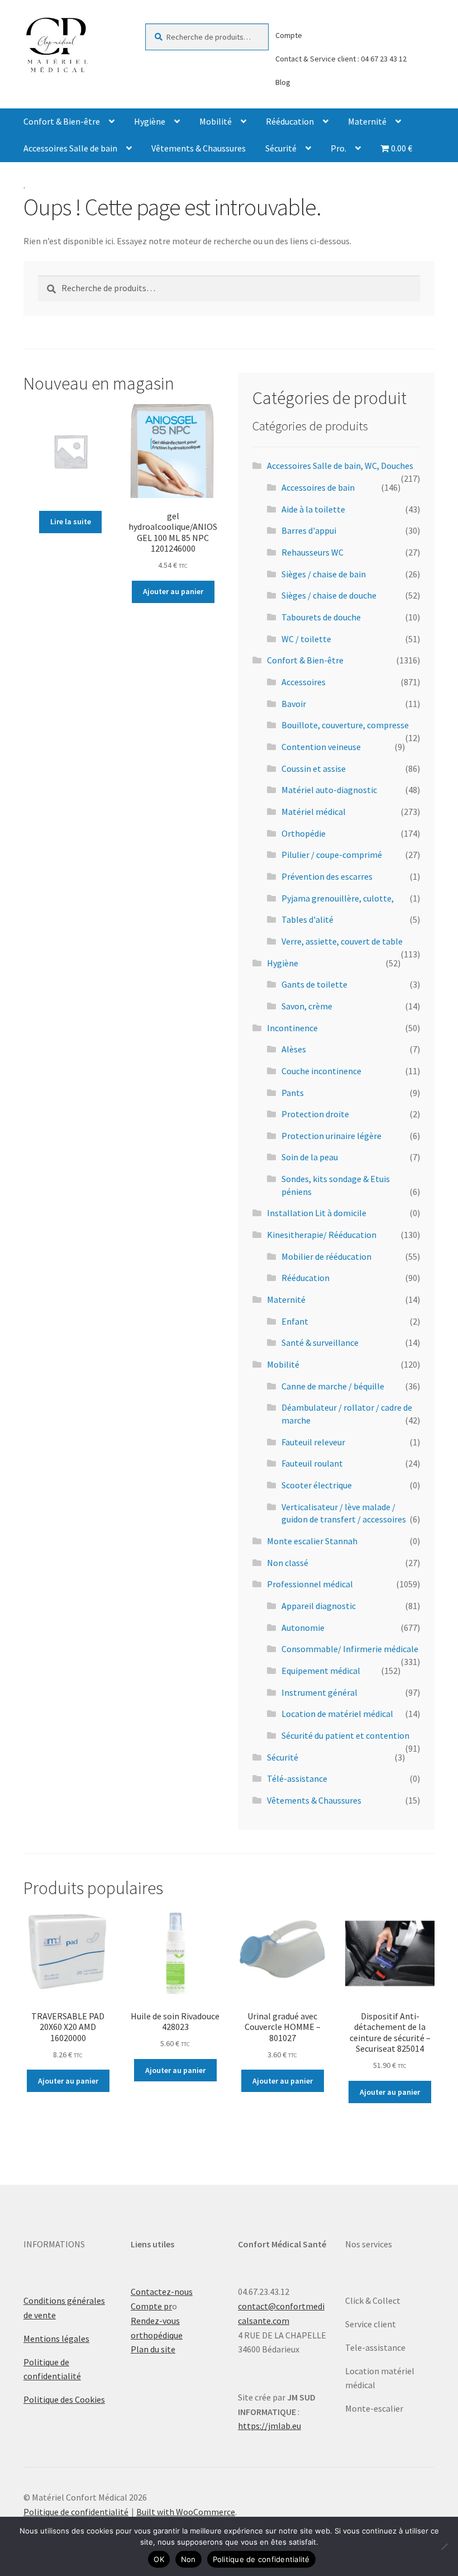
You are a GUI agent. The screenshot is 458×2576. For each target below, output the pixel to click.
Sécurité (281, 148)
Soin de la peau (310, 1157)
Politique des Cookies (64, 2399)
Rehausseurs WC (313, 552)
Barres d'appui (309, 530)
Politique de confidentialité (76, 2512)
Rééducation (290, 121)
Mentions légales (56, 2338)
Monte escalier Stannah (312, 1541)
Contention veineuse (321, 747)
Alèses (294, 1049)
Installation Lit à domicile (317, 1213)
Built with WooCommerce (186, 2512)
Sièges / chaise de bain (324, 574)
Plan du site (153, 2349)
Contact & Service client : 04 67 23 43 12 (341, 59)
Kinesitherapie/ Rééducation (322, 1235)
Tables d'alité (307, 919)
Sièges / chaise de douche (329, 595)
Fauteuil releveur (313, 1442)
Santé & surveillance (320, 1342)
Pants (293, 1093)
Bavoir (294, 704)
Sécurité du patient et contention (345, 1735)
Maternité (367, 121)
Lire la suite (71, 521)
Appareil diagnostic (319, 1606)
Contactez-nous (162, 2292)
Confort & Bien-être (62, 121)
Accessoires (304, 682)
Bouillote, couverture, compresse (345, 725)
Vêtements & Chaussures (199, 148)
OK (159, 2559)
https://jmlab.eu (269, 2426)
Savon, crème (307, 1006)
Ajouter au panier (173, 591)
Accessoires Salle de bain (70, 148)
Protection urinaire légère (331, 1136)
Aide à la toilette (313, 509)
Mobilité (216, 121)
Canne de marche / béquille (333, 1386)
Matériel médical (314, 812)
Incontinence (292, 1028)
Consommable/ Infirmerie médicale (350, 1649)
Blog (283, 82)
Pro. (338, 148)
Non (189, 2559)
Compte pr (151, 2306)
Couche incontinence (321, 1071)
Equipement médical (321, 1671)
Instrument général (319, 1692)
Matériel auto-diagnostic (329, 790)
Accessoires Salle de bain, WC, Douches (340, 466)
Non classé (288, 1563)
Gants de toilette (314, 984)
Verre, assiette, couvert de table (342, 941)
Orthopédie (304, 833)
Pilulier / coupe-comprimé (332, 855)
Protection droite (315, 1114)
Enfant (295, 1321)
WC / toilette (306, 639)
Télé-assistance (297, 1778)
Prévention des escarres (327, 876)
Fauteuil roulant (312, 1463)
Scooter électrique (317, 1485)
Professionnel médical (310, 1584)
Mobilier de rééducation (326, 1256)
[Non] (444, 2546)
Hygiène (150, 121)
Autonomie (303, 1628)
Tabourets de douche (321, 617)
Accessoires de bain (318, 487)
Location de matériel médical (337, 1714)
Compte (289, 35)
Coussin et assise (314, 768)
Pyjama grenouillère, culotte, (338, 898)
